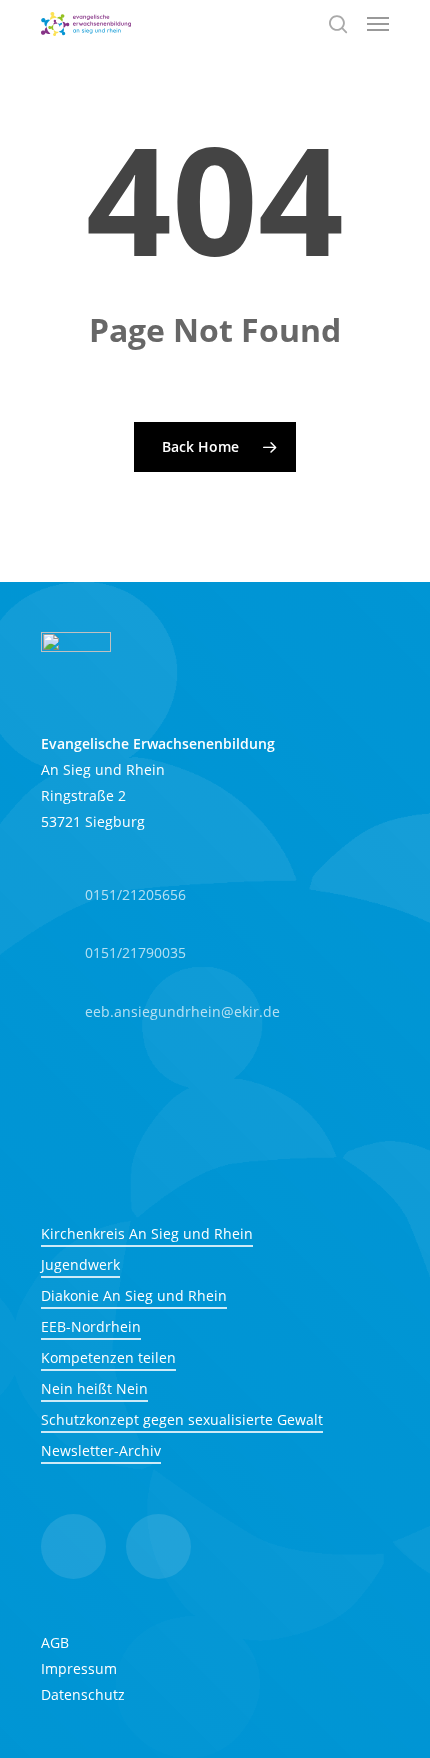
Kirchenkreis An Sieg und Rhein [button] (147, 1233)
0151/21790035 (135, 952)
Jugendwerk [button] (80, 1264)
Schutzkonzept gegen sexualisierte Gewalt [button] (182, 1419)
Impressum (79, 1668)
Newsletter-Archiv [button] (101, 1450)
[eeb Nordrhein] (166, 1091)
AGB (55, 1642)
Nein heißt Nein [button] (94, 1388)
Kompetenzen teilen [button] (108, 1357)
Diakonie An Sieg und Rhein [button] (134, 1295)
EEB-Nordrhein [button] (91, 1326)
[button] (378, 24)
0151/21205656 (135, 894)
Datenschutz (83, 1694)
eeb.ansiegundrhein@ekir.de (182, 1011)
